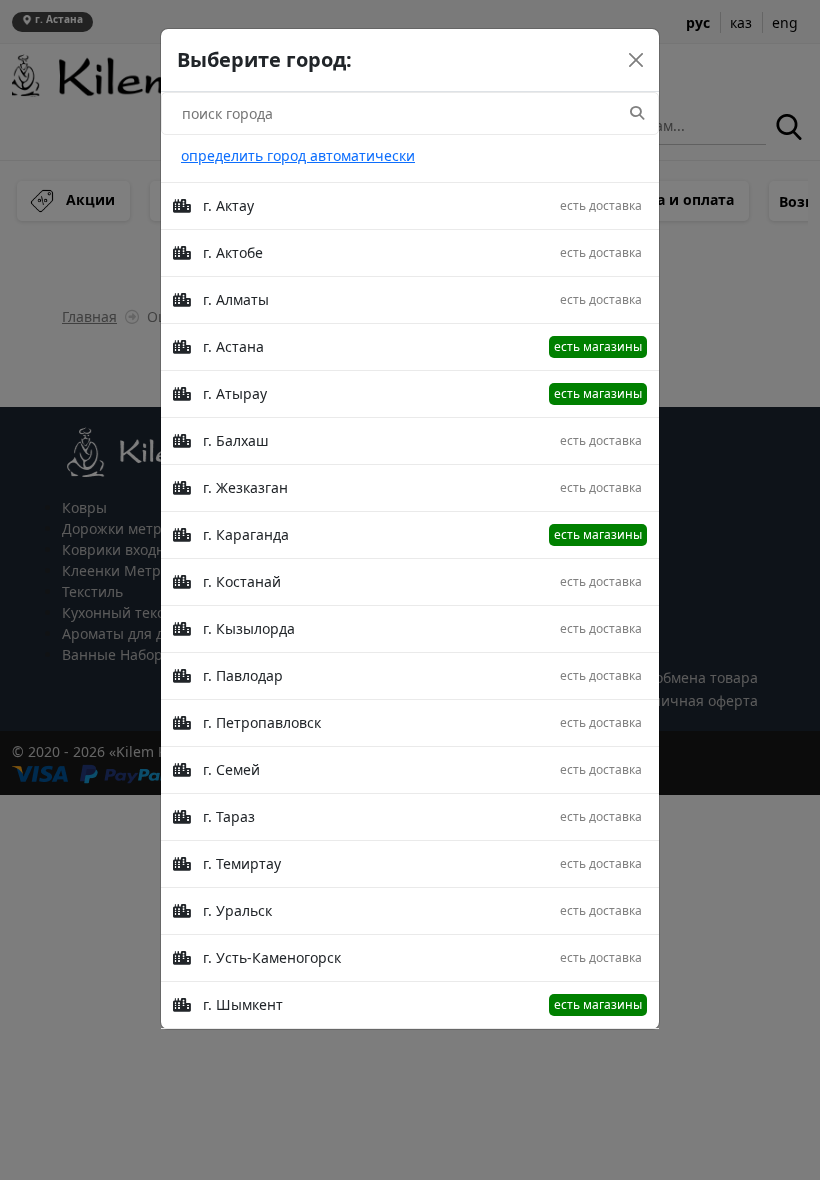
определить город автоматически (298, 155)
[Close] (636, 60)
